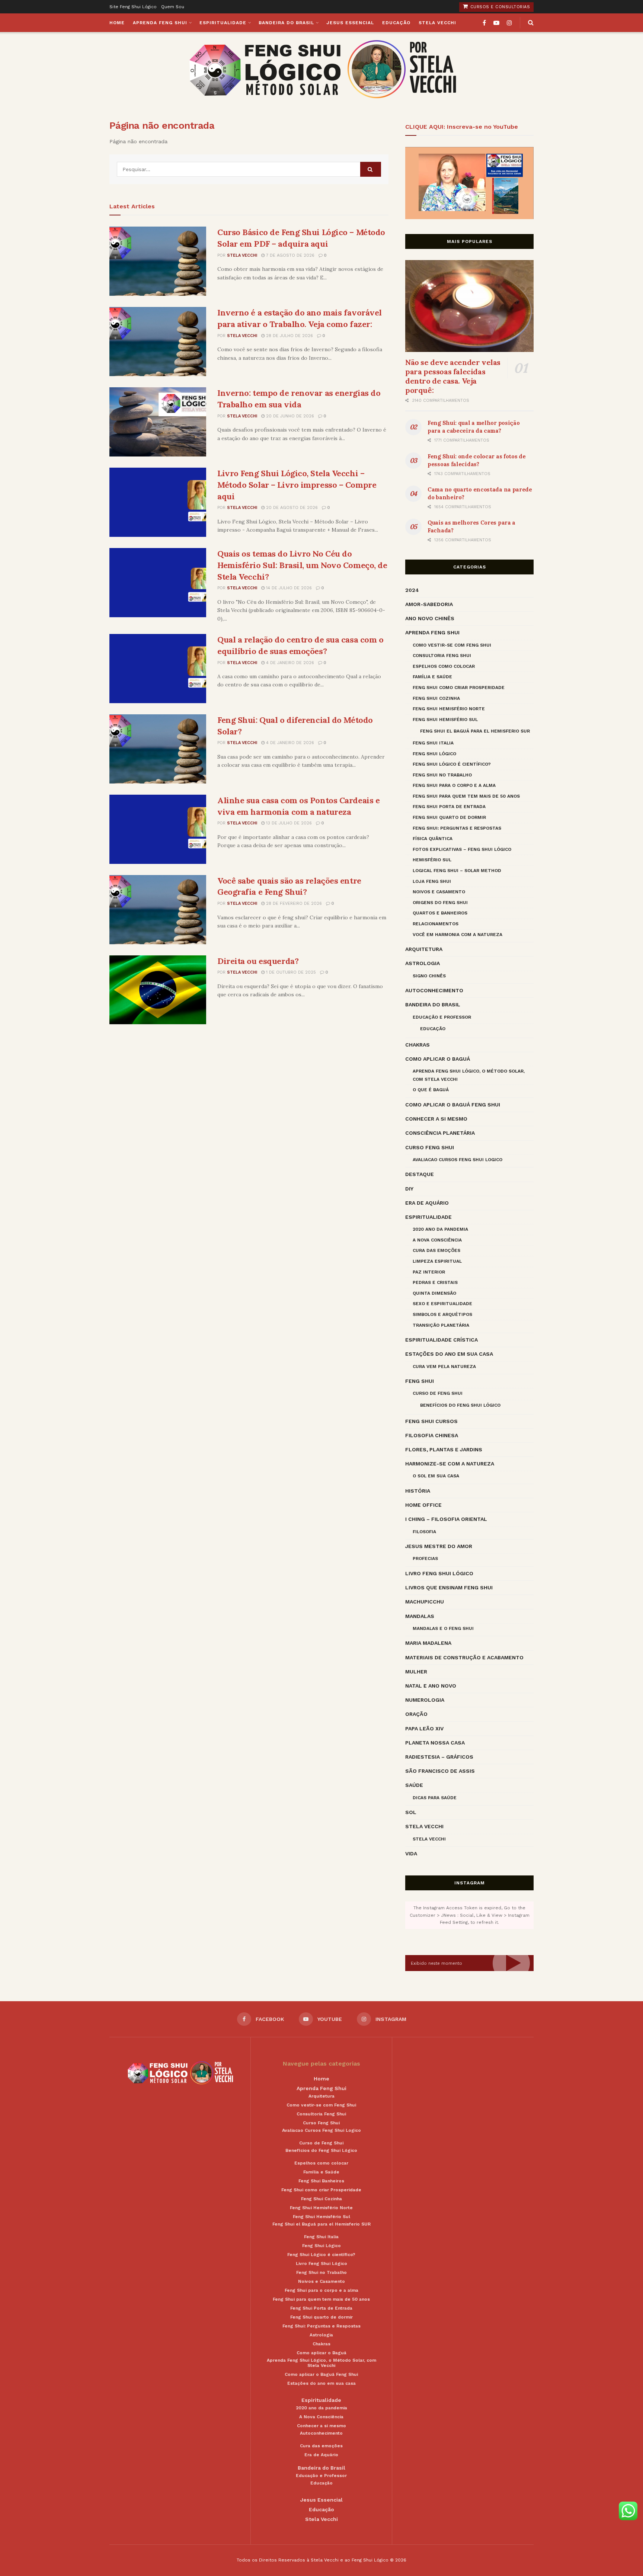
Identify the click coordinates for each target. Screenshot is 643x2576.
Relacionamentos (436, 924)
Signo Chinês (429, 976)
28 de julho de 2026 (289, 336)
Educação (396, 23)
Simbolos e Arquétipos (442, 1314)
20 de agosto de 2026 (291, 508)
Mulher (416, 1672)
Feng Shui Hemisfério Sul (445, 720)
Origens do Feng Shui (440, 903)
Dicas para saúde (435, 1798)
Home (117, 23)
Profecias (425, 1558)
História (418, 1491)
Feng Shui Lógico (434, 754)
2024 (412, 590)
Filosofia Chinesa (432, 1435)
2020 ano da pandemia (440, 1229)
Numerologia (425, 1700)
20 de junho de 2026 (289, 416)
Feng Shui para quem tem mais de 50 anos (466, 796)
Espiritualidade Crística (442, 1340)
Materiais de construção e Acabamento (464, 1657)
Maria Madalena (428, 1643)
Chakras (418, 1045)
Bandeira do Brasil (286, 23)
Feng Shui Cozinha (436, 698)
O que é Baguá (431, 1090)
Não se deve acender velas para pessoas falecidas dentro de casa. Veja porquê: (453, 376)
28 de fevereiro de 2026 (293, 903)
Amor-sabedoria (429, 604)
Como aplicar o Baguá (438, 1059)
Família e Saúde (432, 677)
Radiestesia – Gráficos (439, 1757)
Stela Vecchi (437, 23)
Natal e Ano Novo (431, 1686)
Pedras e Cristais (435, 1282)
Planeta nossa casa (435, 1743)
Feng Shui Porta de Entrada (449, 807)
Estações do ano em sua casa (449, 1354)
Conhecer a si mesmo (436, 1119)
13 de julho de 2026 (288, 823)
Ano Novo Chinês (430, 618)
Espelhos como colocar (444, 666)
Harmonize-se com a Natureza (450, 1464)
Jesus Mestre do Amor (439, 1546)
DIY (409, 1189)
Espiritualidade (223, 23)
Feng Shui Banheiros (321, 2181)
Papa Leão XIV (424, 1728)
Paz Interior (429, 1272)
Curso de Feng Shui (438, 1393)
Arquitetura (424, 949)
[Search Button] (371, 169)
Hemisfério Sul (432, 860)
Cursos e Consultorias (499, 7)
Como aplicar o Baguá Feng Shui (453, 1105)
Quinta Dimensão (434, 1293)
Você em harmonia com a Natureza (458, 935)
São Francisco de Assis (440, 1771)
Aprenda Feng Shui (160, 23)
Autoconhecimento (434, 990)
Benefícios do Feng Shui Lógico (460, 1405)
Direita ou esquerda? (258, 961)
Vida (411, 1853)
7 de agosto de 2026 (289, 255)
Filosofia (424, 1532)
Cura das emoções (436, 1250)
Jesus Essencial (350, 23)
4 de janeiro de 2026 (289, 663)
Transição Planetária (441, 1325)
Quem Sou (173, 7)
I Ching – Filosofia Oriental (446, 1519)
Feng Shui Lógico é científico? (452, 764)
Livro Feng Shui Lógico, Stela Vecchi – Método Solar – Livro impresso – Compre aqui (297, 485)
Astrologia (423, 963)
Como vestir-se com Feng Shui (452, 645)
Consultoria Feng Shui (442, 656)
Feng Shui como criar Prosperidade (459, 688)
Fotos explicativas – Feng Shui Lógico (462, 849)
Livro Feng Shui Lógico (439, 1573)
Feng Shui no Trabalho (442, 775)
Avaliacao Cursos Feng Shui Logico (458, 1160)
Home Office (423, 1505)
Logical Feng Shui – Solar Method (457, 871)
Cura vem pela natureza (444, 1367)
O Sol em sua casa (436, 1476)
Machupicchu (425, 1602)
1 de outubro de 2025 (290, 972)
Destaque (420, 1174)
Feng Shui (420, 1381)
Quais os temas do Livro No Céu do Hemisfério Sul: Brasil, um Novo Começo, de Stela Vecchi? (302, 565)
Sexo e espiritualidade (442, 1304)
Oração (416, 1714)
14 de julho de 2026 (288, 588)
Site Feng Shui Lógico (133, 7)
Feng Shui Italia (433, 743)
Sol (411, 1812)
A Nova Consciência (437, 1240)
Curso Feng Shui (430, 1147)
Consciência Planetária (440, 1133)
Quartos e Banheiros (440, 913)
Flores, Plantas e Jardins (444, 1449)
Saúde (414, 1785)
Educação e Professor (442, 1017)
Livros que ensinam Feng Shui (449, 1587)
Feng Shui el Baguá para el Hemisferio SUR (475, 731)
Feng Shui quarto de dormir (449, 817)
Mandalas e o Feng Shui (443, 1628)
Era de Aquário (427, 1203)
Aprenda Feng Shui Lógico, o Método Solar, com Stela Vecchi (469, 1075)
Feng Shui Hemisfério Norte (449, 709)
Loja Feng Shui (432, 881)
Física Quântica (433, 839)
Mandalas (420, 1616)
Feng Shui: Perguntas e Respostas (457, 828)
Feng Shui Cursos (431, 1421)
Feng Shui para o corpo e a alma (454, 785)
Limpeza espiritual (437, 1261)
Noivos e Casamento (439, 892)
